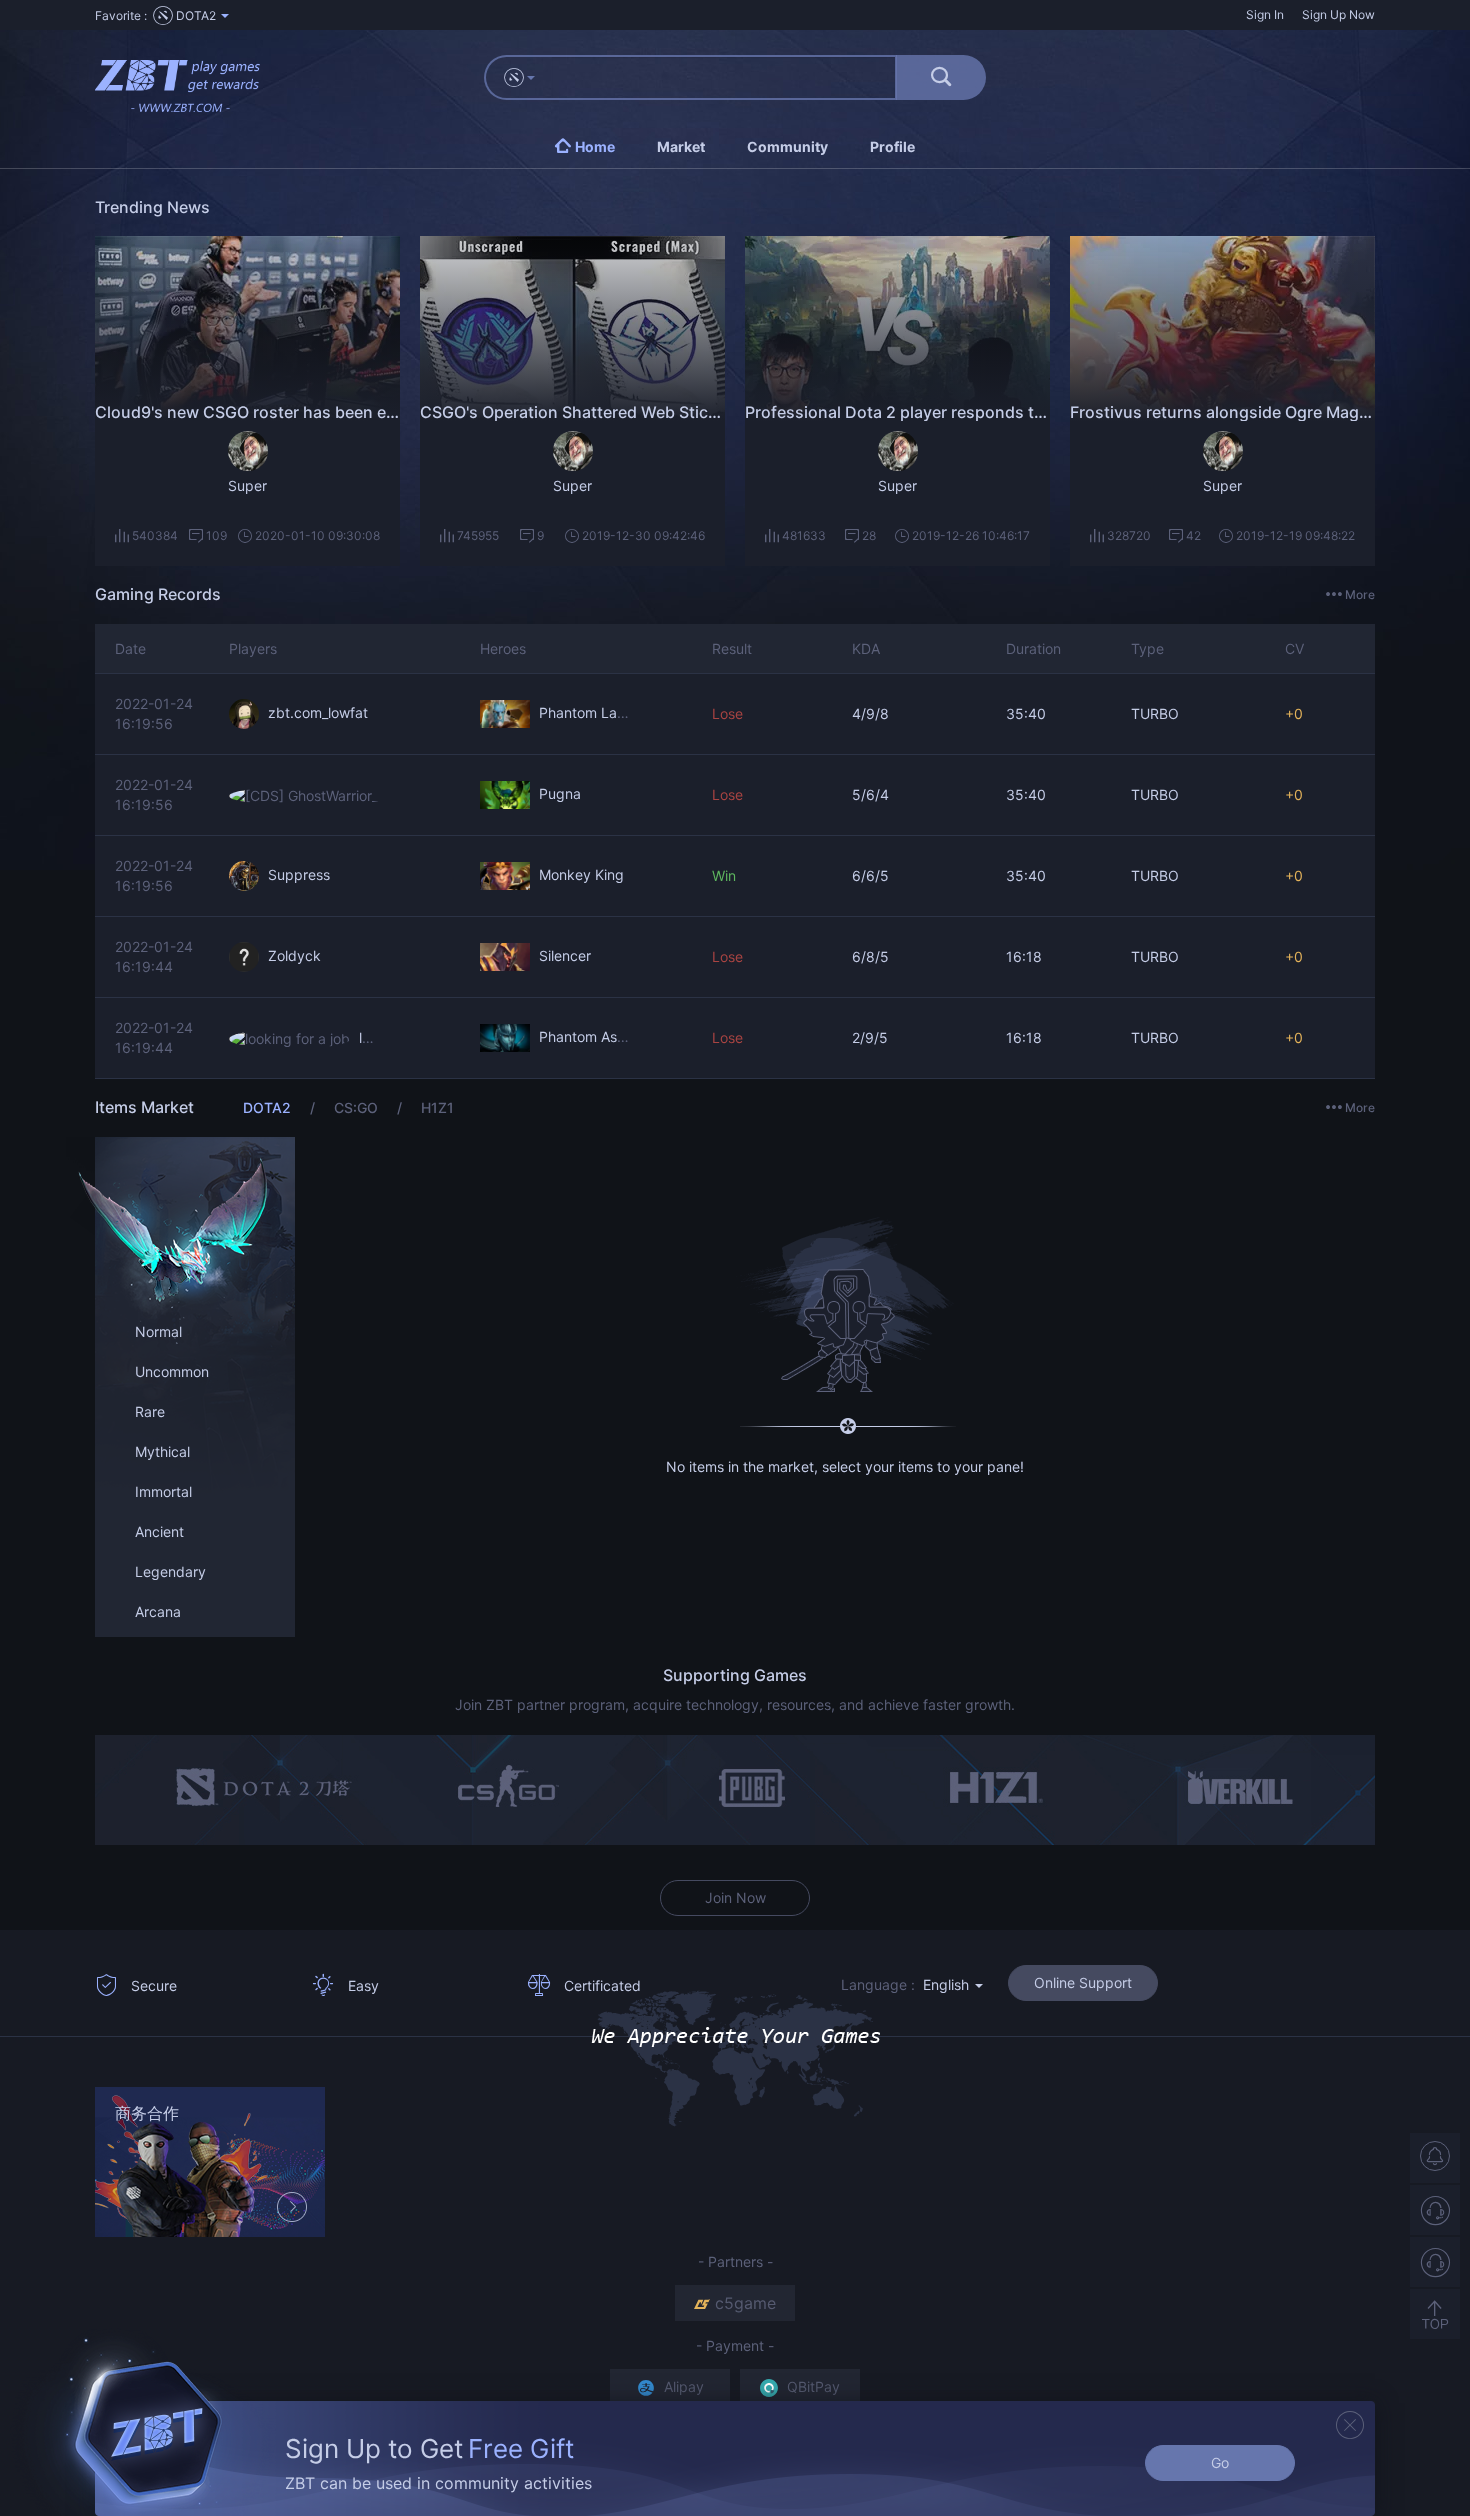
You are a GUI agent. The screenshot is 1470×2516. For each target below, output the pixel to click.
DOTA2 (269, 1107)
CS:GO (358, 1107)
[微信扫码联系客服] (1435, 2262)
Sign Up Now (1338, 14)
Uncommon (172, 1371)
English (948, 1984)
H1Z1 (437, 1107)
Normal (158, 1331)
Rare (150, 1411)
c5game (745, 2303)
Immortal (163, 1491)
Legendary (170, 1571)
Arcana (158, 1611)
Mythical (162, 1451)
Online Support (1083, 1982)
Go (1220, 2462)
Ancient (159, 1531)
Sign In (1265, 14)
